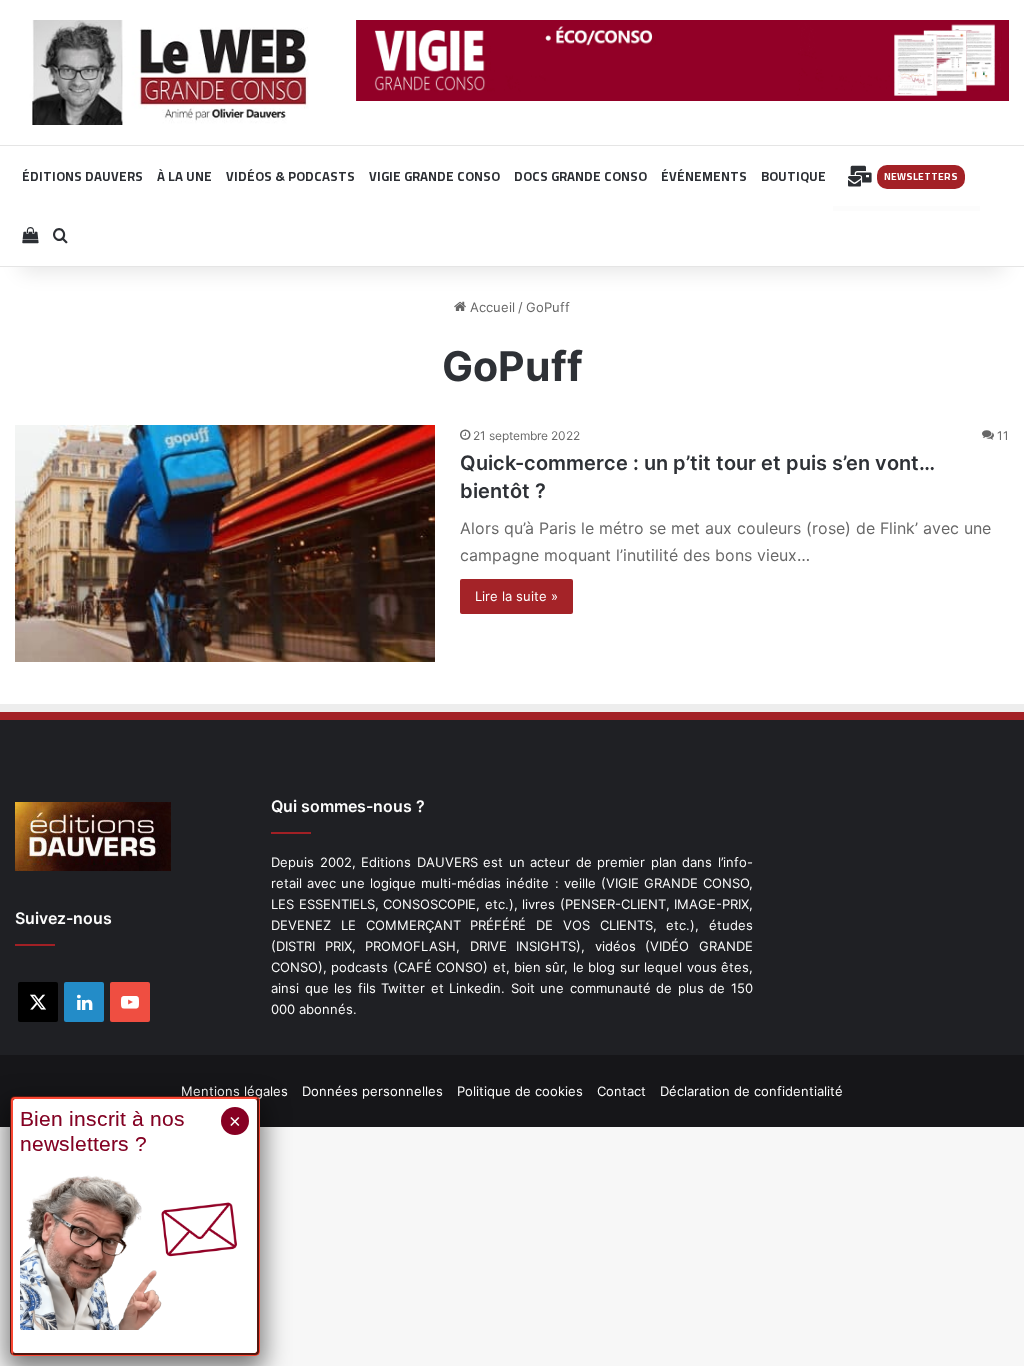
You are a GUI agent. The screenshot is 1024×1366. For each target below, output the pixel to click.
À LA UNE (184, 176)
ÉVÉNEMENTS (704, 176)
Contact (621, 1091)
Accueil (490, 307)
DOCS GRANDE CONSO (580, 176)
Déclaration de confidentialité (751, 1091)
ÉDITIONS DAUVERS (82, 176)
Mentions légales (234, 1091)
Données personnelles (372, 1091)
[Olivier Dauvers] (170, 72)
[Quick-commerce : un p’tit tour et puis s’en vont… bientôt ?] (225, 543)
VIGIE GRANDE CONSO (434, 176)
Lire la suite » (516, 596)
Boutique (793, 176)
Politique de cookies (520, 1091)
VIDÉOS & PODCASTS (290, 176)
